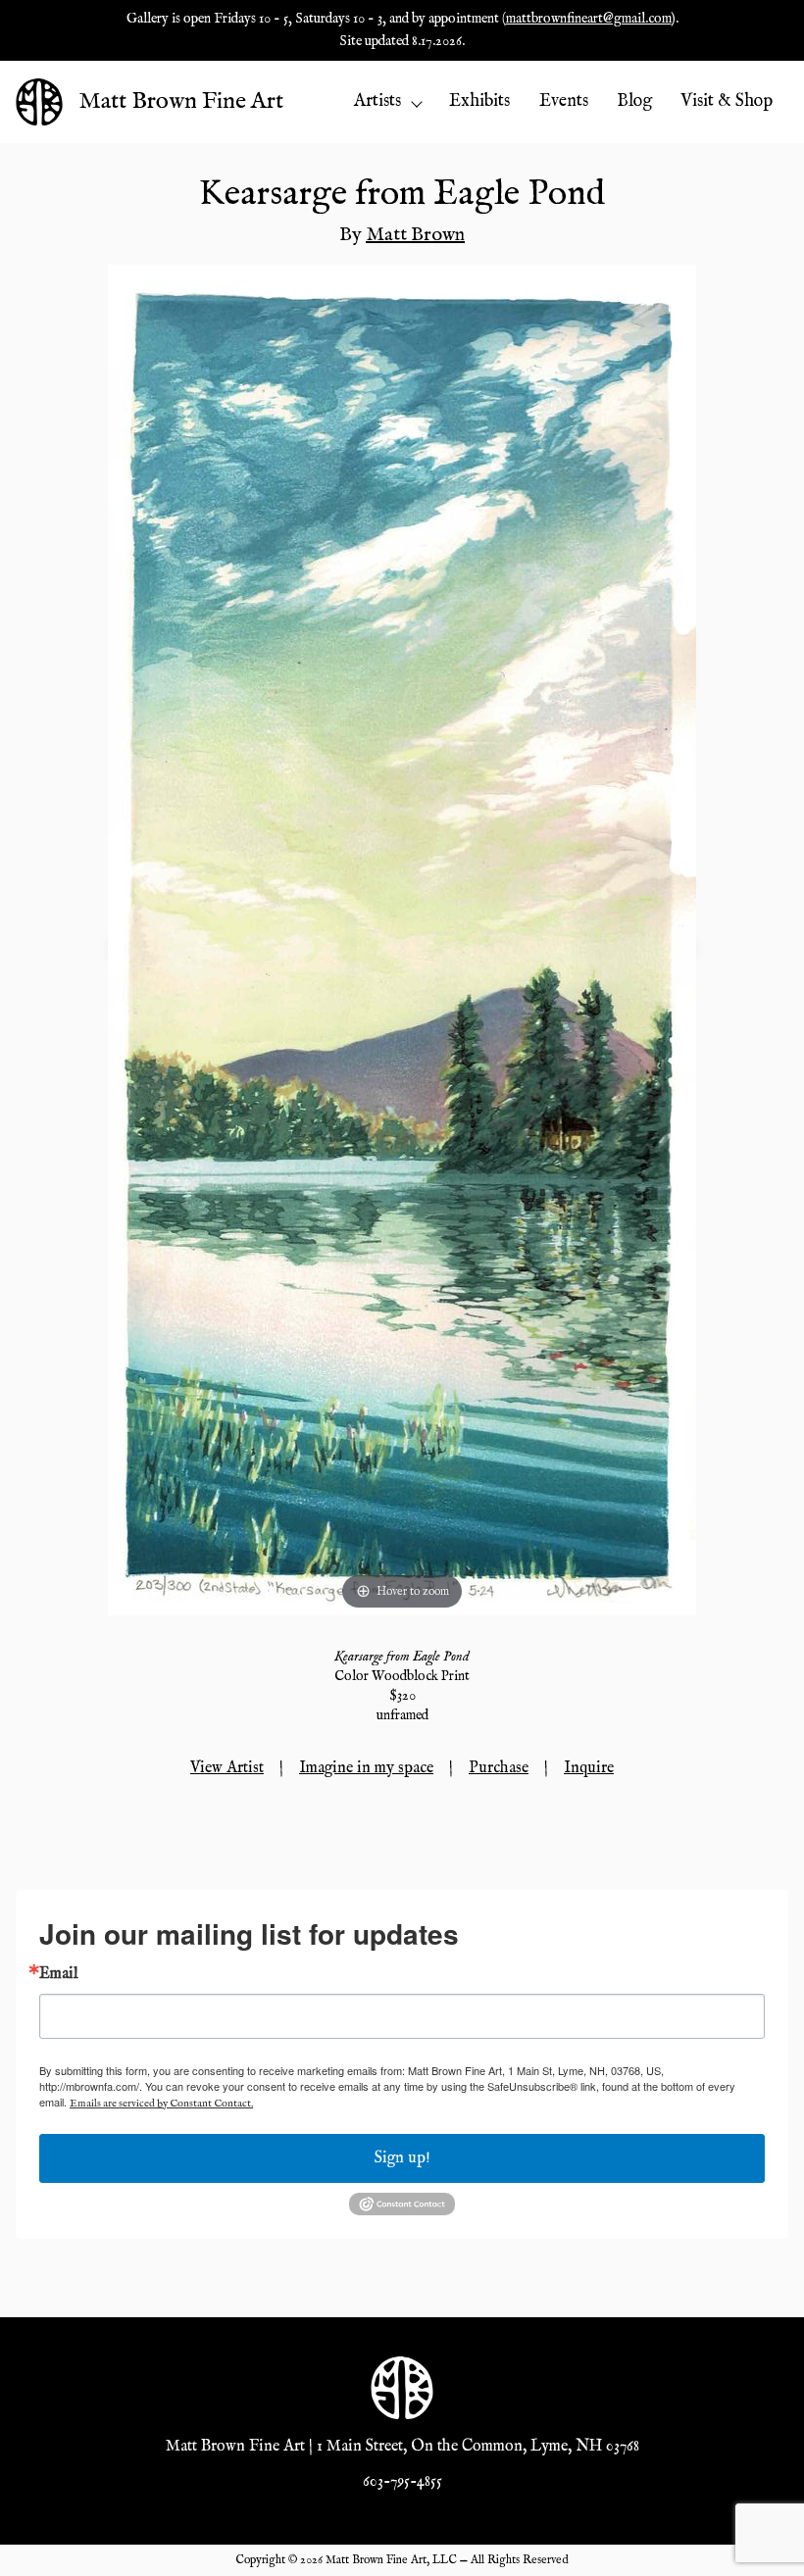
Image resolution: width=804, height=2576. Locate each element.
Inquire (589, 1768)
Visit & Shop (727, 101)
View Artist (227, 1768)
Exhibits (479, 101)
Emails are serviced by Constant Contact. (161, 2104)
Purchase (499, 1768)
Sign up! (402, 2158)
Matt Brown (415, 235)
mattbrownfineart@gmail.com (589, 19)
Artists (377, 101)
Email (59, 1974)
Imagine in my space (366, 1768)
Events (564, 101)
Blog (634, 101)
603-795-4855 (402, 2482)
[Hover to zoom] (402, 939)
